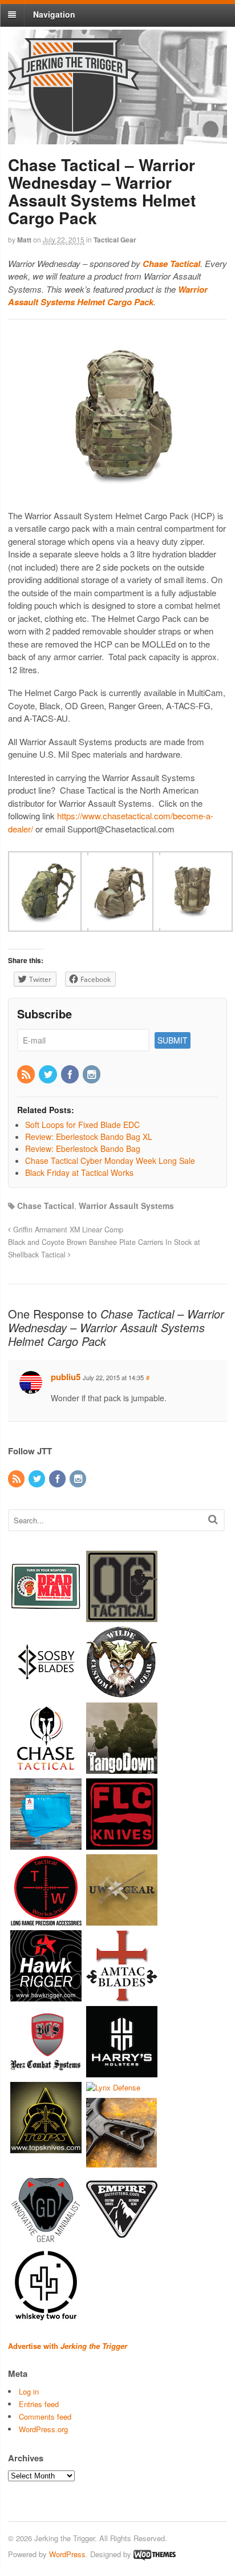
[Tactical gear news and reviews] (74, 130)
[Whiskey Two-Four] (46, 2315)
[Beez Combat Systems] (46, 2072)
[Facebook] (71, 1075)
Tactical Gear (115, 240)
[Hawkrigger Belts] (46, 1996)
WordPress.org (43, 2429)
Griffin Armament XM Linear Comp (67, 1230)
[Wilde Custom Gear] (122, 1693)
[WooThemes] (155, 2554)
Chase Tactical (46, 1206)
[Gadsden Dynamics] (46, 2239)
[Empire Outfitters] (122, 2239)
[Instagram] (92, 1075)
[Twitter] (48, 1075)
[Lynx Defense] (113, 2087)
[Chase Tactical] (46, 1768)
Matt (24, 240)
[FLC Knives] (122, 1844)
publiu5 (66, 1377)
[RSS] (27, 1075)
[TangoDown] (122, 1768)
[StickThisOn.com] (46, 1617)
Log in (29, 2391)
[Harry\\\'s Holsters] (122, 2072)
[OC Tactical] (122, 1617)
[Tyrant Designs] (122, 2163)
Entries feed (39, 2404)
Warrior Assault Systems (126, 1206)
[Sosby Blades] (46, 1693)
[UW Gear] (122, 1920)
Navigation (54, 14)
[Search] (213, 1519)
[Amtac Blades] (122, 1996)
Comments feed (45, 2417)
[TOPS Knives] (46, 2148)
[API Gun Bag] (46, 1844)
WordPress (67, 2554)
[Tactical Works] (46, 1920)
